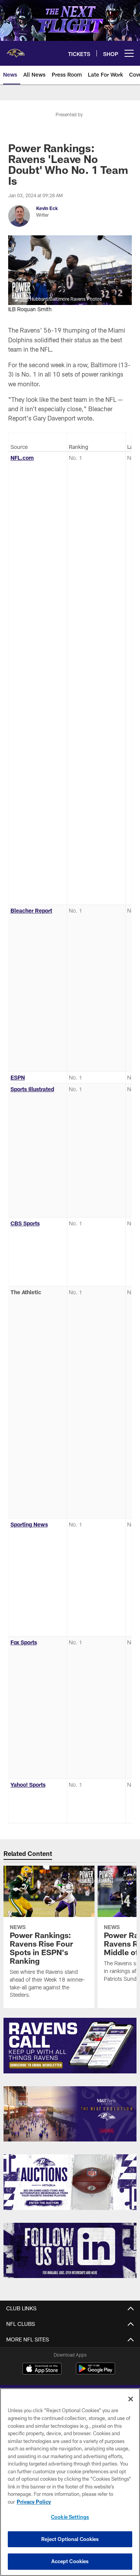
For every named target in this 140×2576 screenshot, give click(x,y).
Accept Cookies (70, 2561)
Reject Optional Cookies (70, 2539)
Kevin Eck (47, 208)
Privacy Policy (34, 2502)
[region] (70, 2482)
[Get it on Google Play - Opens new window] (95, 2372)
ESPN (18, 1077)
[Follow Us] (70, 2251)
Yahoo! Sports (28, 1785)
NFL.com (22, 458)
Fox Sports (24, 1642)
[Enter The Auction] (70, 2182)
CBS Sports (25, 1223)
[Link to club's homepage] (16, 50)
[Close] (131, 2399)
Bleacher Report (31, 910)
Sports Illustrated (32, 1089)
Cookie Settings (70, 2517)
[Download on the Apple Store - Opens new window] (42, 2369)
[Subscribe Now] (70, 2046)
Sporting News (29, 1524)
